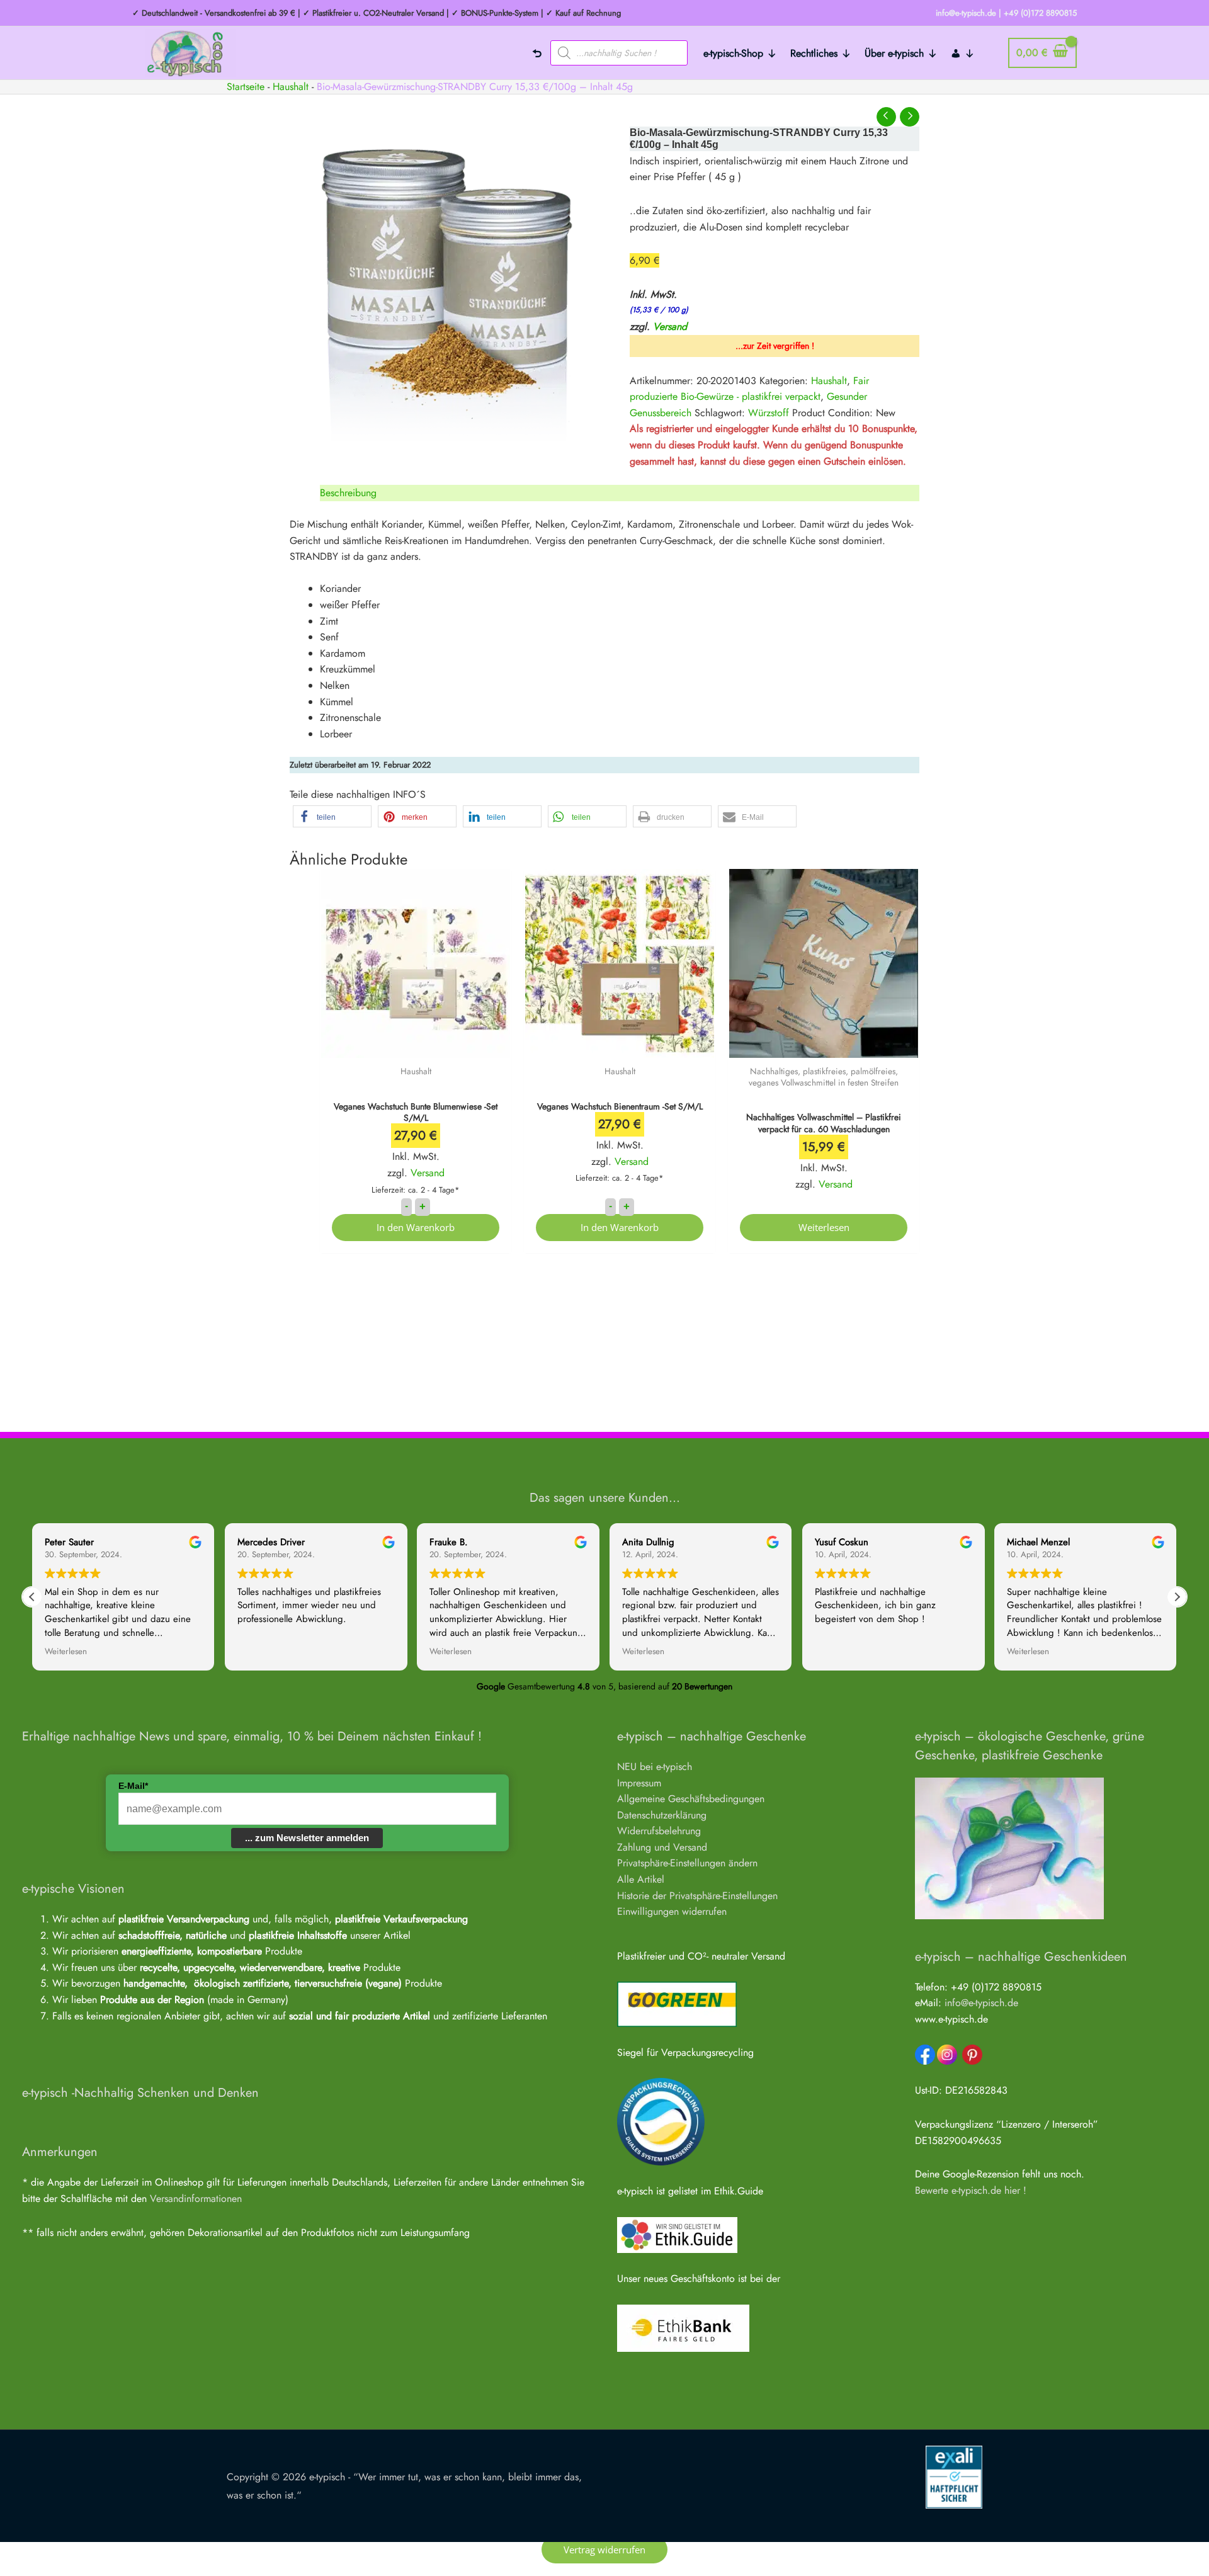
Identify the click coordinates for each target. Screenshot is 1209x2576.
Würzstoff (769, 413)
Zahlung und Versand (662, 1847)
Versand (670, 326)
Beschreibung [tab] (348, 493)
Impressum (639, 1783)
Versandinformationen (196, 2199)
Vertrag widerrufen (604, 2550)
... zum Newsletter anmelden (307, 1838)
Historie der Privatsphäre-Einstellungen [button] (697, 1896)
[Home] (537, 53)
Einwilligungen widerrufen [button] (672, 1911)
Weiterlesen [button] (66, 1652)
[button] (332, 816)
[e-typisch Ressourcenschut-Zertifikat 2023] (661, 2121)
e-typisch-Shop (733, 53)
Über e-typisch (894, 53)
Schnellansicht (416, 1046)
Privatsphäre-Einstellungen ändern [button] (687, 1863)
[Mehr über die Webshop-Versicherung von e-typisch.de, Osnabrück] (954, 2476)
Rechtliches (814, 53)
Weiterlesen (824, 1227)
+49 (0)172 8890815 (1040, 13)
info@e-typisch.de (981, 2003)
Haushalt (291, 87)
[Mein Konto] (963, 53)
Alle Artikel (641, 1879)
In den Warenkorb (416, 1227)
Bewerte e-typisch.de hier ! (971, 2190)
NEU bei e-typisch (655, 1767)
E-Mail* (133, 1786)
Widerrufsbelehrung (659, 1831)
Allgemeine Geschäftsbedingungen (691, 1799)
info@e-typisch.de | (968, 13)
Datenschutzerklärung (662, 1815)
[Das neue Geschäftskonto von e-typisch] (683, 2327)
